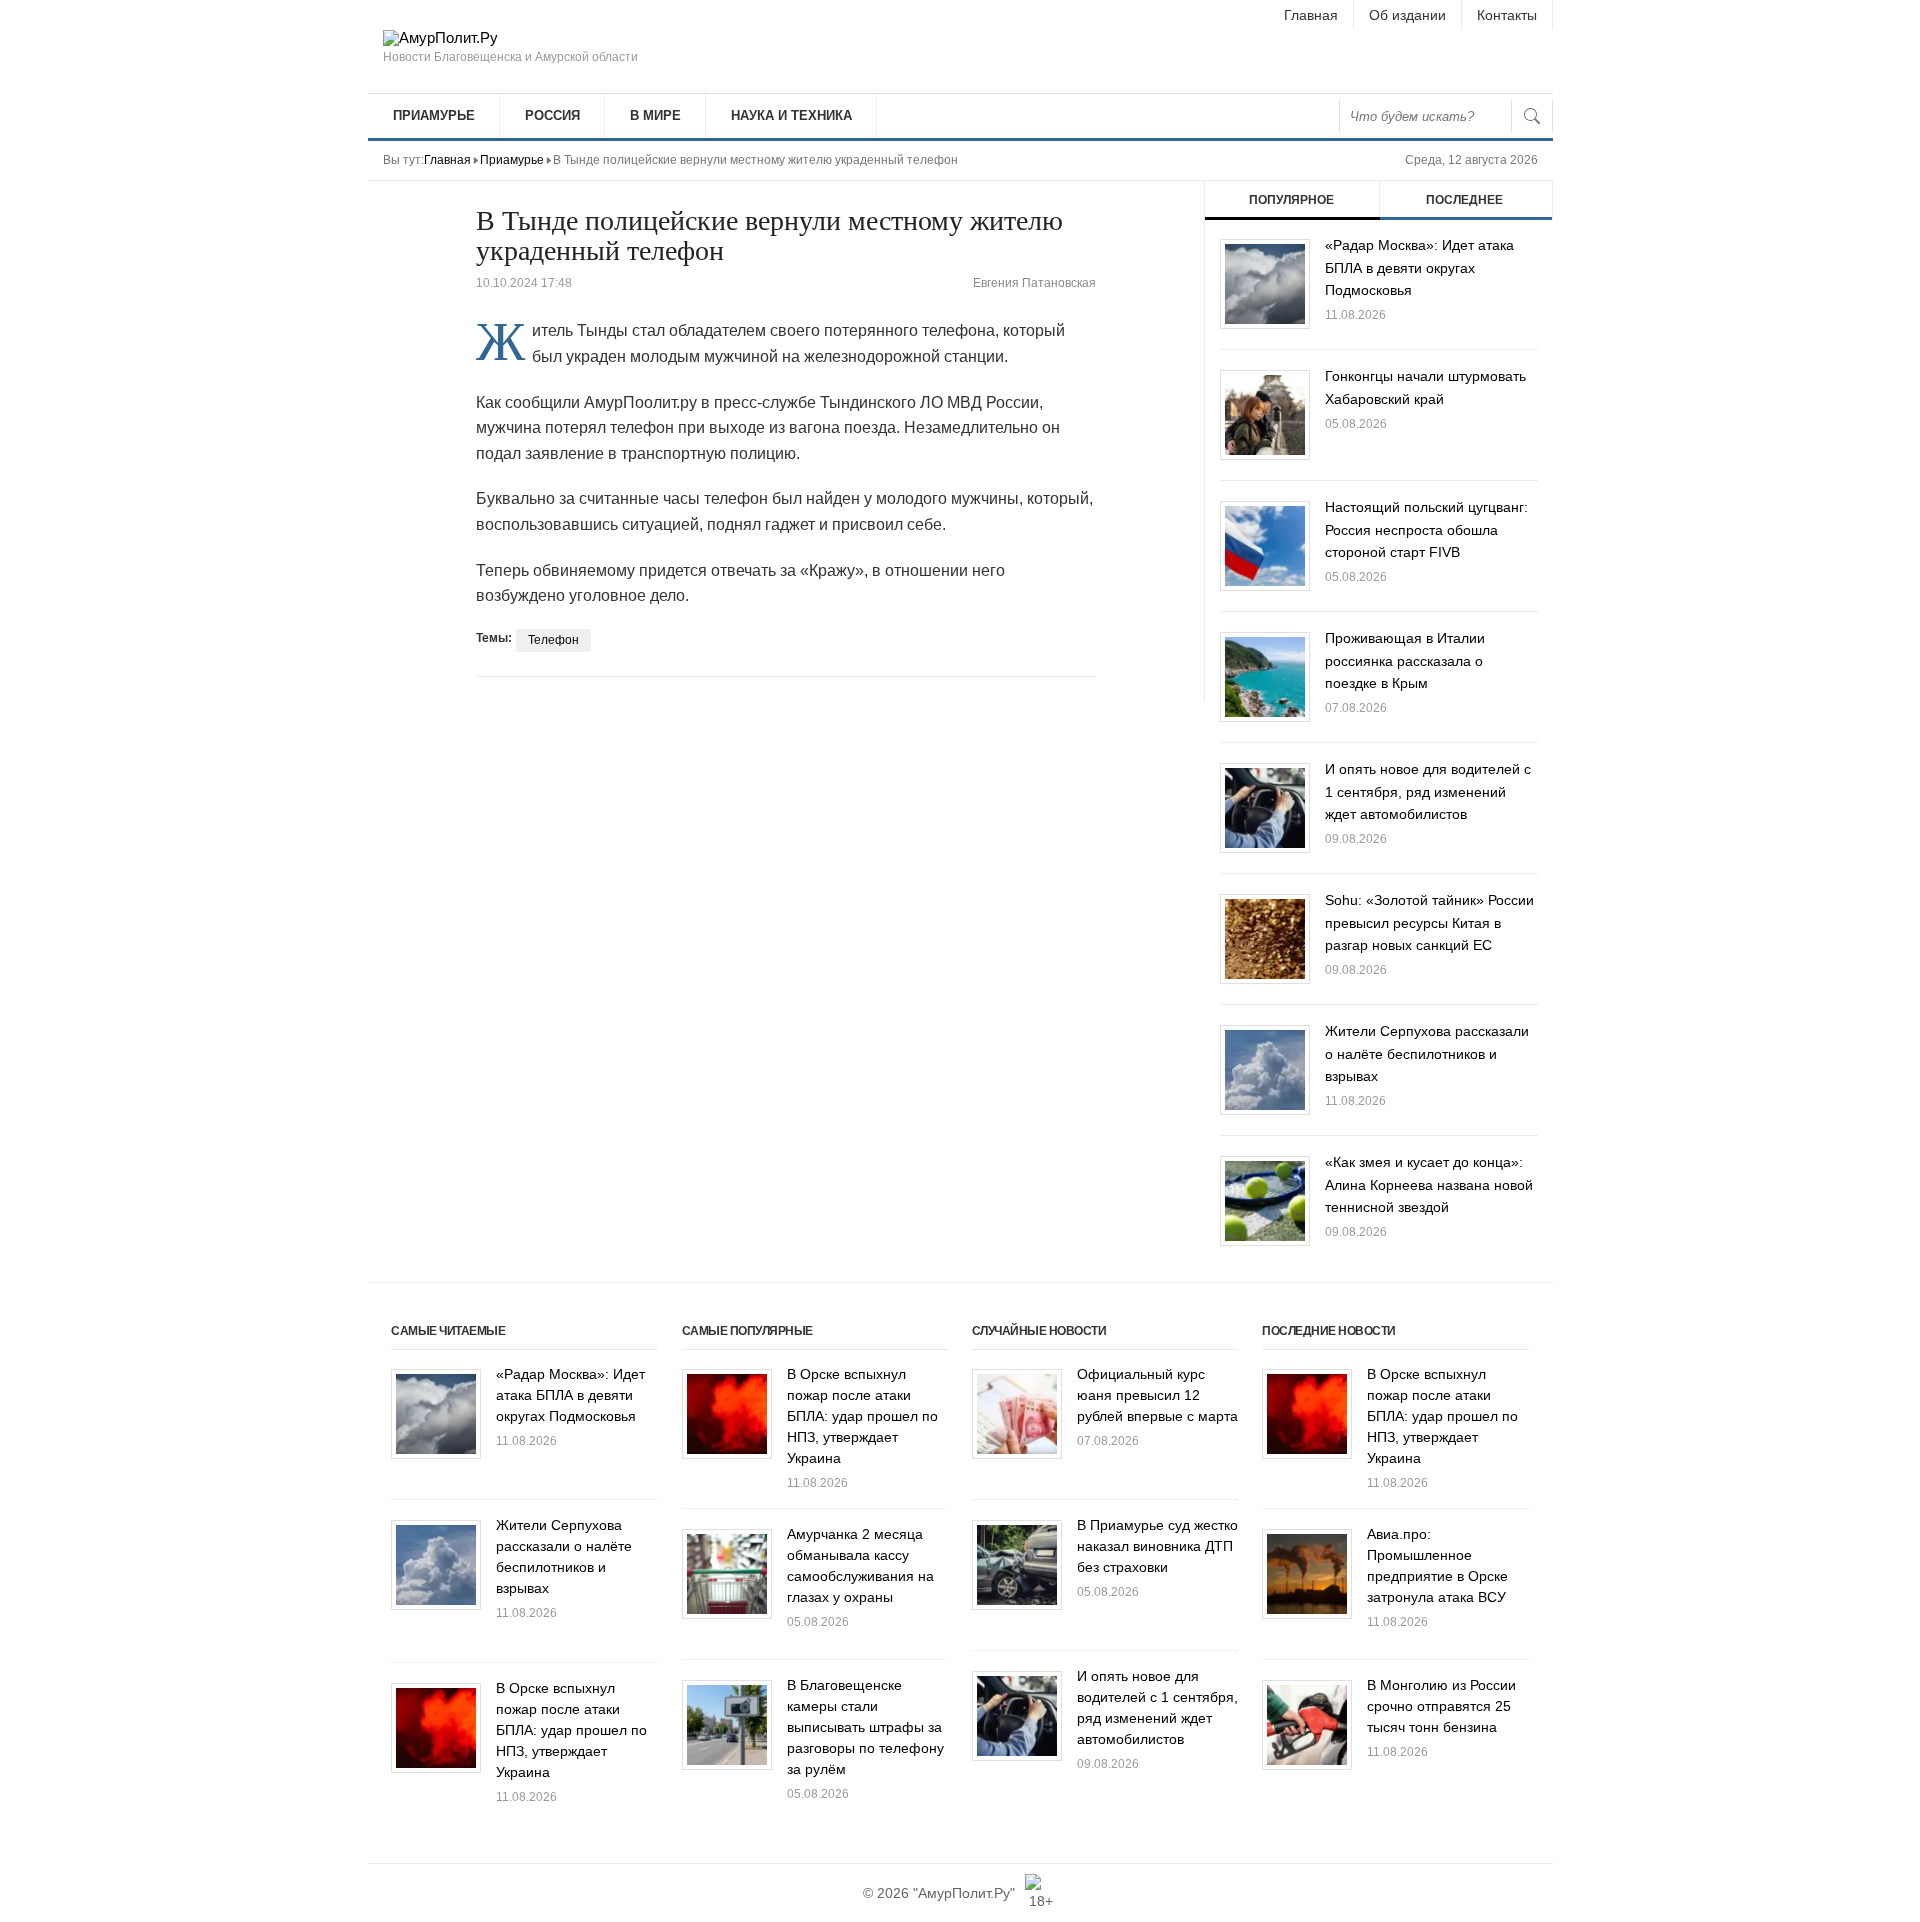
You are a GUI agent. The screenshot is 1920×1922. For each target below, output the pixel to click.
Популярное (1291, 200)
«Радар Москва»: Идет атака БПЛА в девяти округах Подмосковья (1419, 267)
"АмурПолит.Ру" (964, 1893)
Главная (1311, 15)
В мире (655, 115)
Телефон (553, 640)
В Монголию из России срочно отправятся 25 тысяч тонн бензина (1441, 1706)
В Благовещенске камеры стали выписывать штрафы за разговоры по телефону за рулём (865, 1727)
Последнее (1464, 200)
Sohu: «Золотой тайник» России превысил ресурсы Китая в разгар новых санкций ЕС (1429, 922)
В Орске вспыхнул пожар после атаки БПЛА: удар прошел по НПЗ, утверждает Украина (571, 1730)
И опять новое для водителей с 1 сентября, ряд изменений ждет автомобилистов (1428, 791)
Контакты (1507, 15)
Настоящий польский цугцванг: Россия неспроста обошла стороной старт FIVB (1426, 529)
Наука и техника (791, 115)
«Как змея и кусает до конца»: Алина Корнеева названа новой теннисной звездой (1429, 1184)
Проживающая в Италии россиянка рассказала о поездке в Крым (1405, 660)
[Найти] (1532, 116)
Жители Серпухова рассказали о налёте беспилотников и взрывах (1427, 1053)
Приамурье (434, 115)
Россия (552, 115)
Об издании (1407, 15)
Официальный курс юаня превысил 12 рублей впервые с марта (1157, 1395)
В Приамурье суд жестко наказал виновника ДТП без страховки (1157, 1546)
